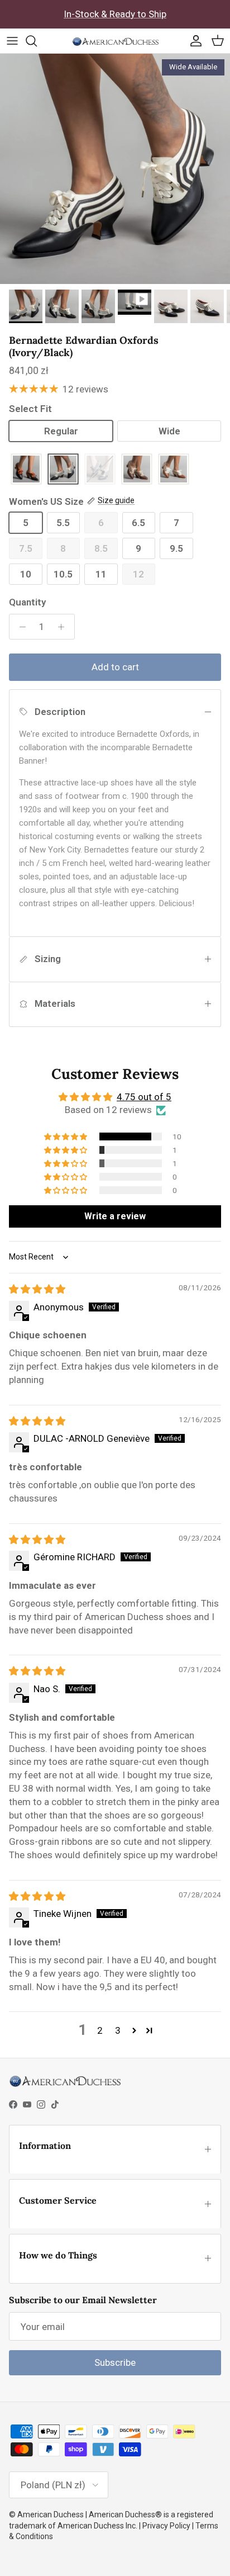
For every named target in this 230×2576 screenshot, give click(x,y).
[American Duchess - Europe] (115, 41)
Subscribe (115, 2362)
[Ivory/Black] (63, 470)
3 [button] (118, 2030)
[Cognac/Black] (26, 470)
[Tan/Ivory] (174, 470)
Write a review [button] (115, 1216)
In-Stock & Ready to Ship (115, 14)
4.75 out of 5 (144, 1097)
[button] (66, 1137)
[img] (37, 1289)
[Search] (37, 41)
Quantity (27, 602)
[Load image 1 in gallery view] (115, 169)
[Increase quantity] (64, 627)
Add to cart (115, 667)
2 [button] (100, 2030)
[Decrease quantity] (20, 627)
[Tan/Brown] (137, 470)
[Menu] (12, 41)
